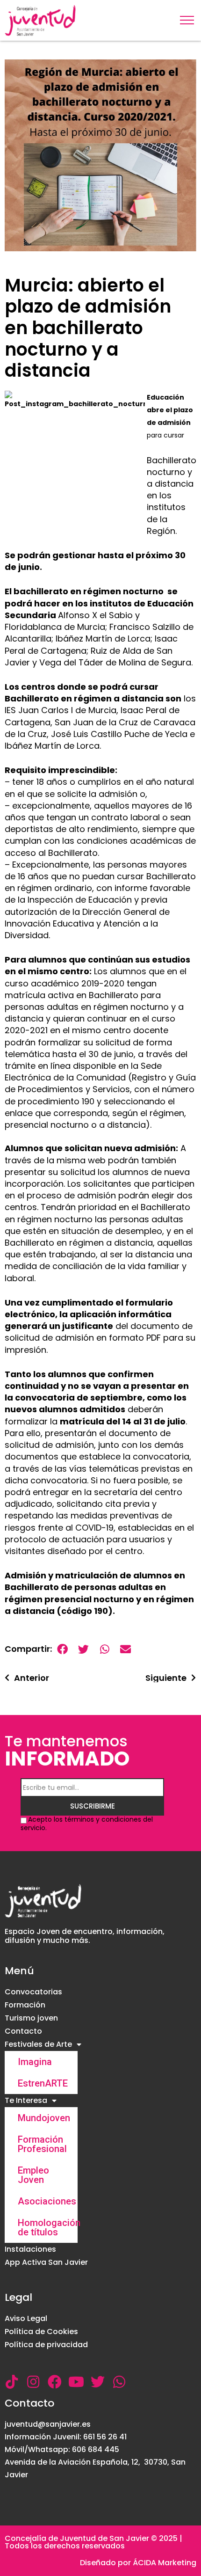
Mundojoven (44, 2118)
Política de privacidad (46, 2345)
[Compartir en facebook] (62, 1649)
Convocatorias (33, 1992)
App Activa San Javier (46, 2262)
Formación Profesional (42, 2144)
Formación (25, 2005)
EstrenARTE (43, 2083)
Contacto (23, 2031)
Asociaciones (47, 2201)
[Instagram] (33, 2382)
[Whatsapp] (119, 2382)
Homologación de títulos (48, 2227)
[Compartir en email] (126, 1649)
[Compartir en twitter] (83, 1649)
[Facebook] (55, 2382)
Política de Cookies (41, 2332)
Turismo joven (31, 2018)
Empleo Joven (33, 2175)
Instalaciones (30, 2249)
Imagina (35, 2062)
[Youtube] (76, 2382)
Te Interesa (26, 2100)
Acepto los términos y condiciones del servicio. (87, 1824)
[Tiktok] (12, 2382)
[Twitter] (98, 2382)
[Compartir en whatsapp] (104, 1649)
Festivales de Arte (38, 2044)
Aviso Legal (26, 2318)
